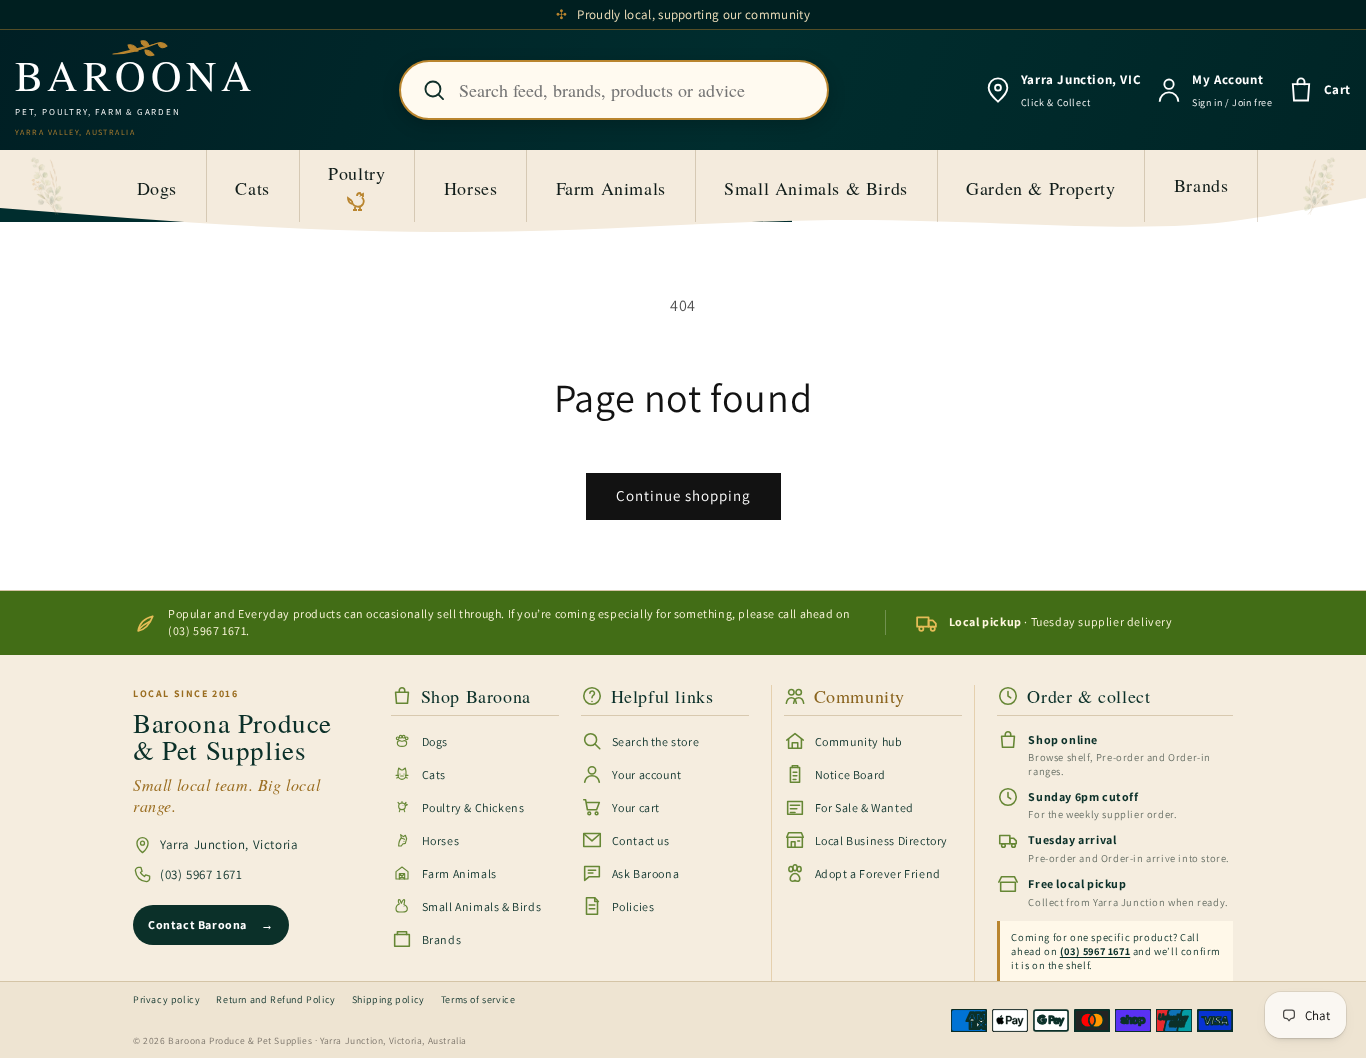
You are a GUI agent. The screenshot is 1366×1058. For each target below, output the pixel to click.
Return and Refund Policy (275, 999)
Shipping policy (388, 999)
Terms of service (478, 999)
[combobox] (614, 90)
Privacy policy (166, 999)
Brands (1201, 185)
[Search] (434, 90)
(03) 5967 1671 (201, 874)
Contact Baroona (211, 924)
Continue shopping (683, 495)
